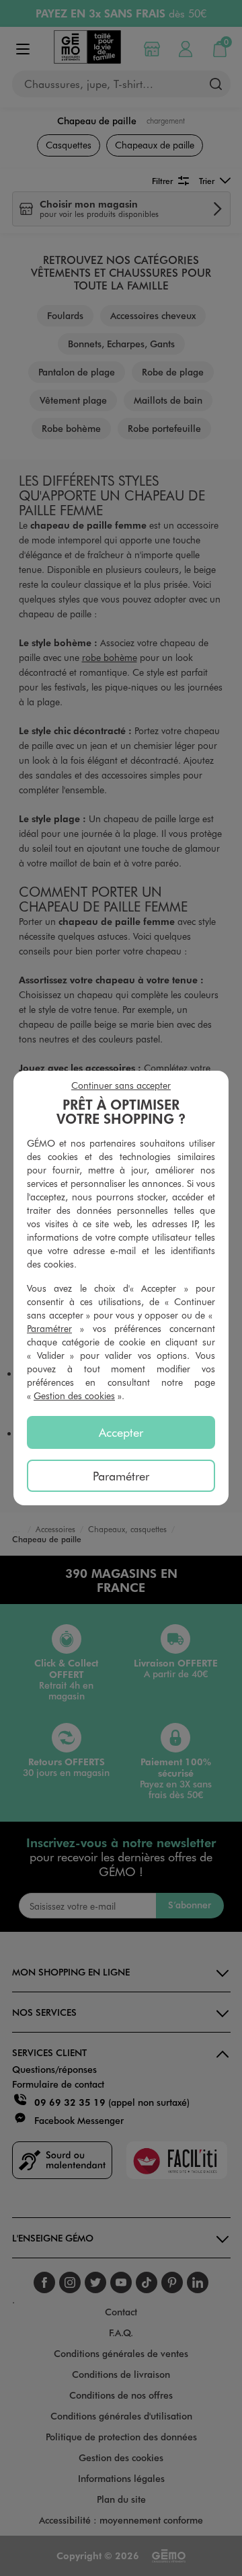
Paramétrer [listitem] (121, 1476)
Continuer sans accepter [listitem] (121, 1085)
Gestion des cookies (74, 1395)
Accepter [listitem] (121, 1432)
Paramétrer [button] (49, 1328)
